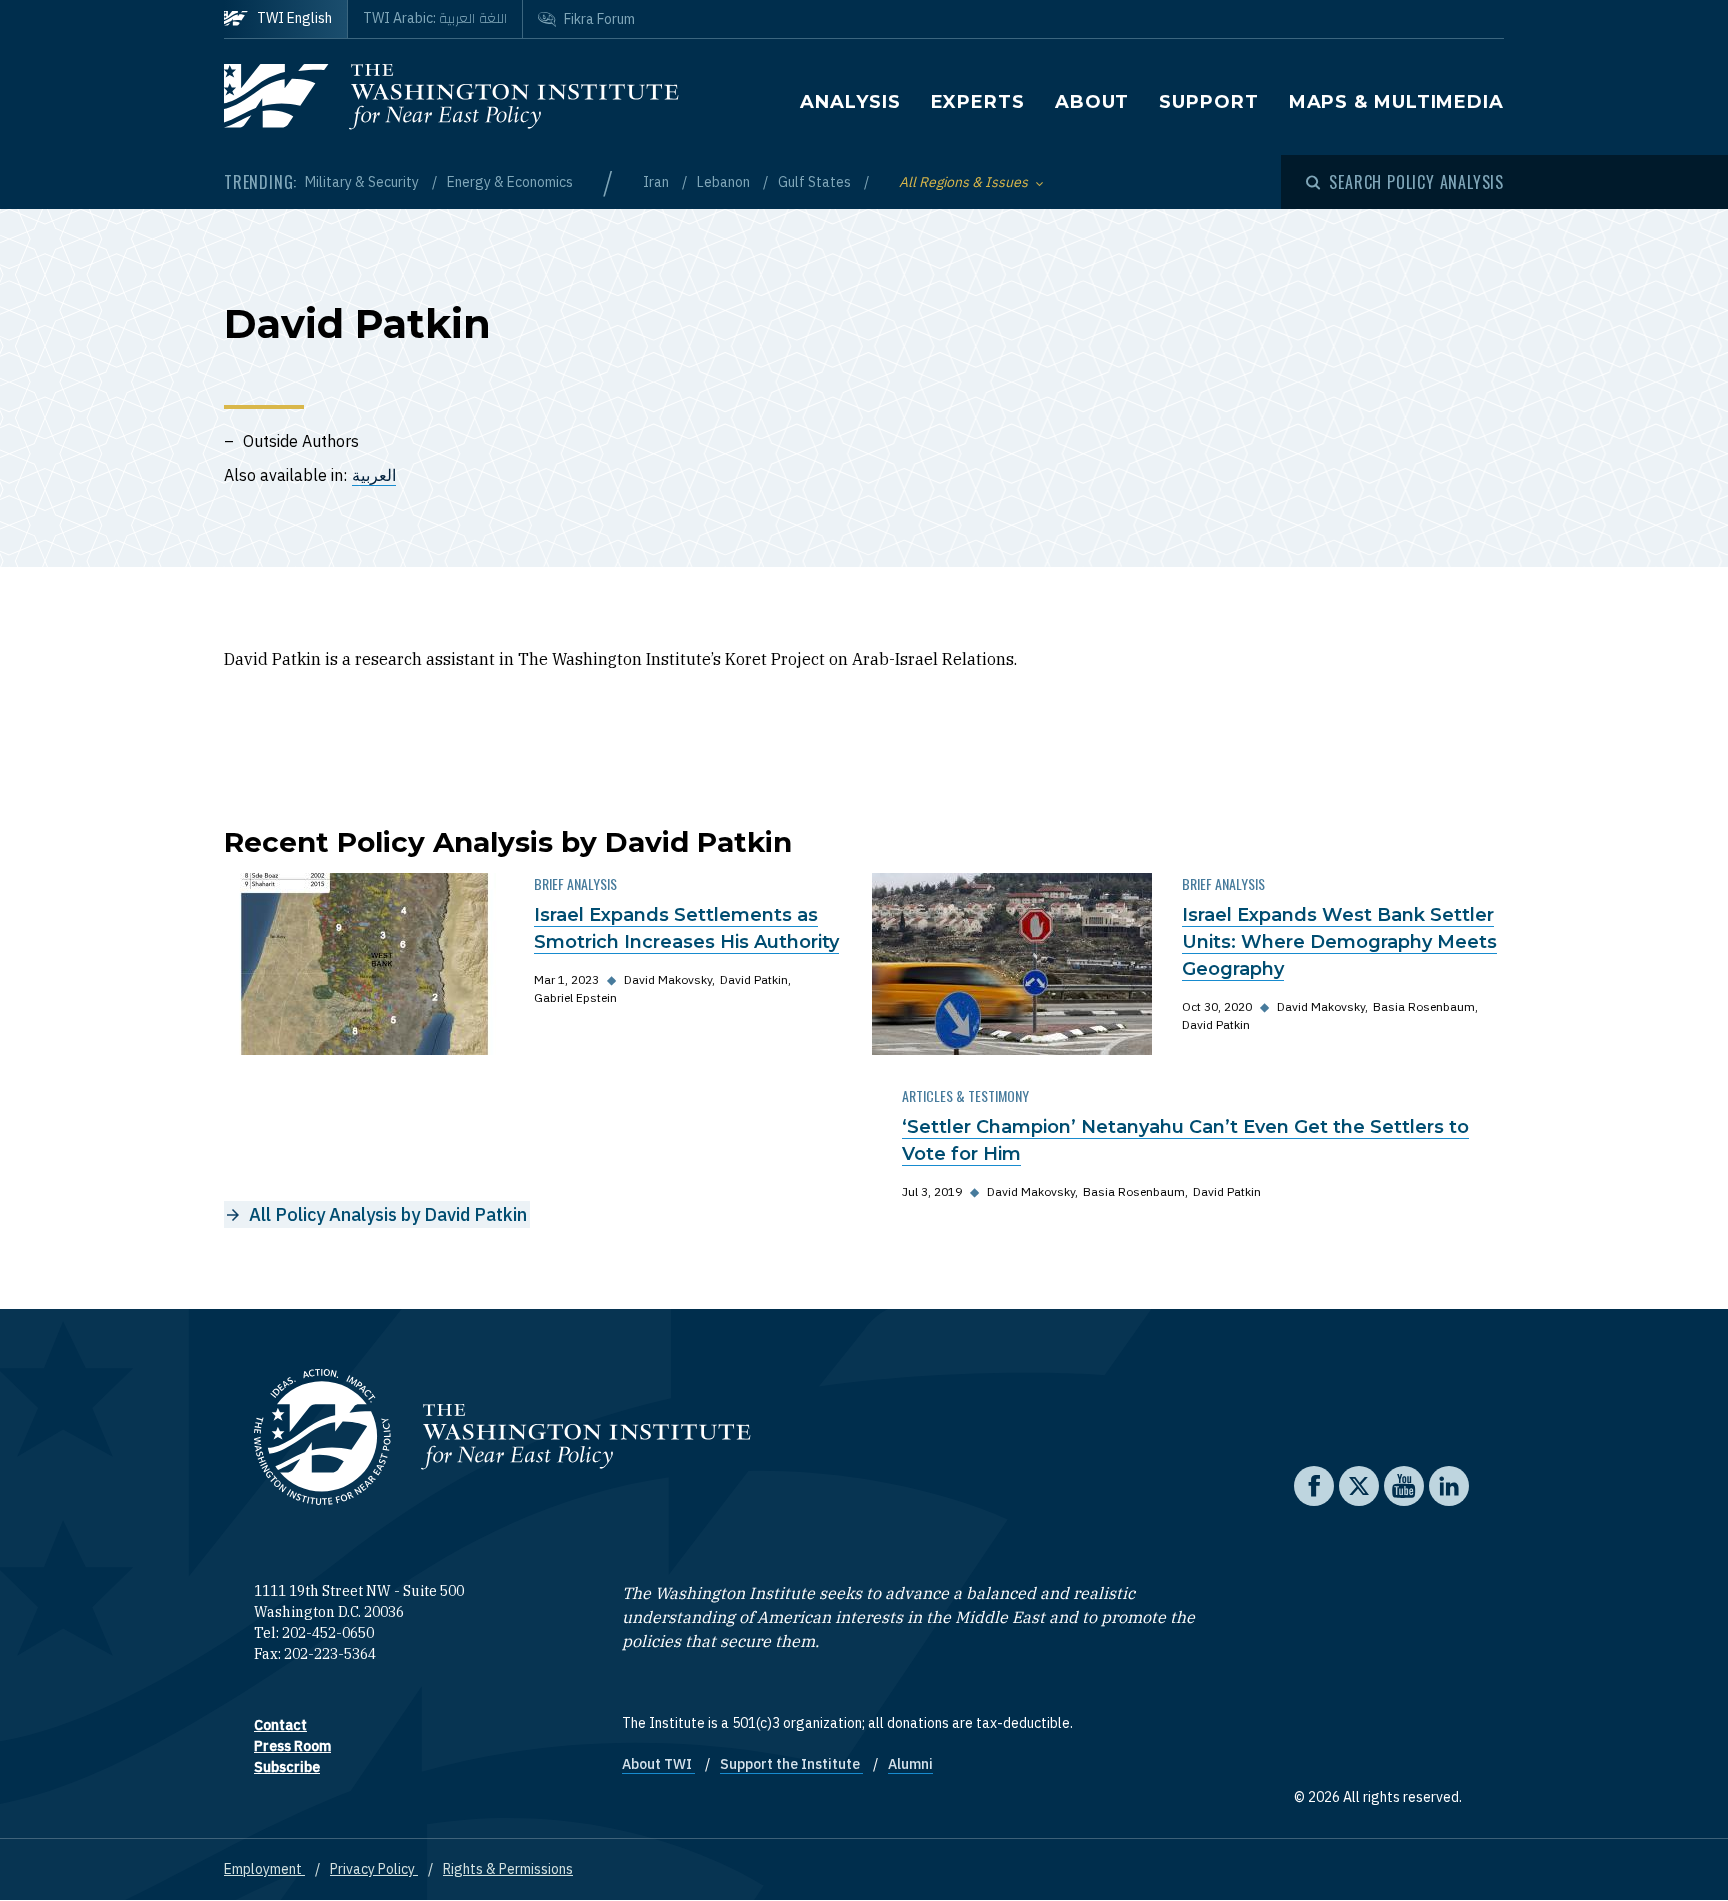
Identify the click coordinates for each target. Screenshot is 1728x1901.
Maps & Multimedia (1396, 102)
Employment (264, 1869)
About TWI (658, 1764)
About (1092, 102)
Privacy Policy (374, 1869)
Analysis (850, 102)
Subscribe (287, 1767)
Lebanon (725, 182)
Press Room (292, 1746)
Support (1208, 102)
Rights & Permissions (508, 1869)
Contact (280, 1725)
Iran (657, 182)
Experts (978, 102)
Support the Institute (791, 1764)
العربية (374, 475)
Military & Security (363, 182)
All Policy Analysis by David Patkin (388, 1214)
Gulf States (816, 182)
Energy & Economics (510, 182)
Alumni (910, 1764)
